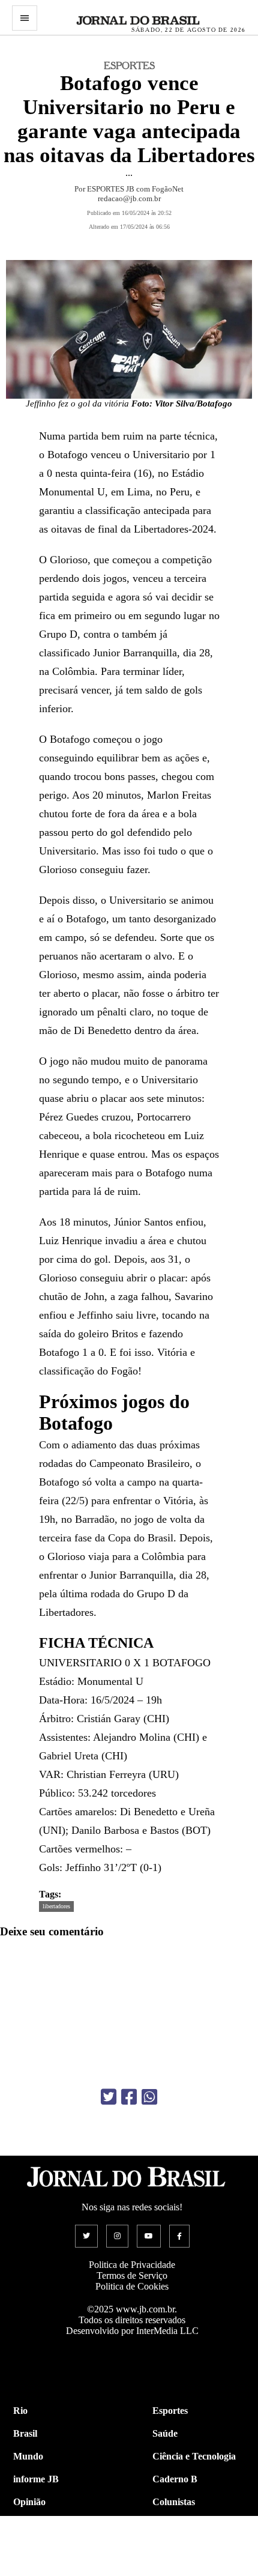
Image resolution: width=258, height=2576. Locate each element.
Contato (30, 2570)
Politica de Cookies (132, 2286)
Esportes (170, 2411)
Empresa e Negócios (193, 2547)
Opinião (29, 2502)
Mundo (28, 2456)
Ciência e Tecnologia (194, 2456)
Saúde (165, 2433)
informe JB (36, 2479)
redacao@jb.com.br (129, 198)
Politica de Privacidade (132, 2265)
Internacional (40, 2547)
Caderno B (175, 2479)
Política (28, 2525)
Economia (173, 2525)
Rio (20, 2411)
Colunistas (174, 2502)
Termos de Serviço (132, 2275)
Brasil (25, 2433)
